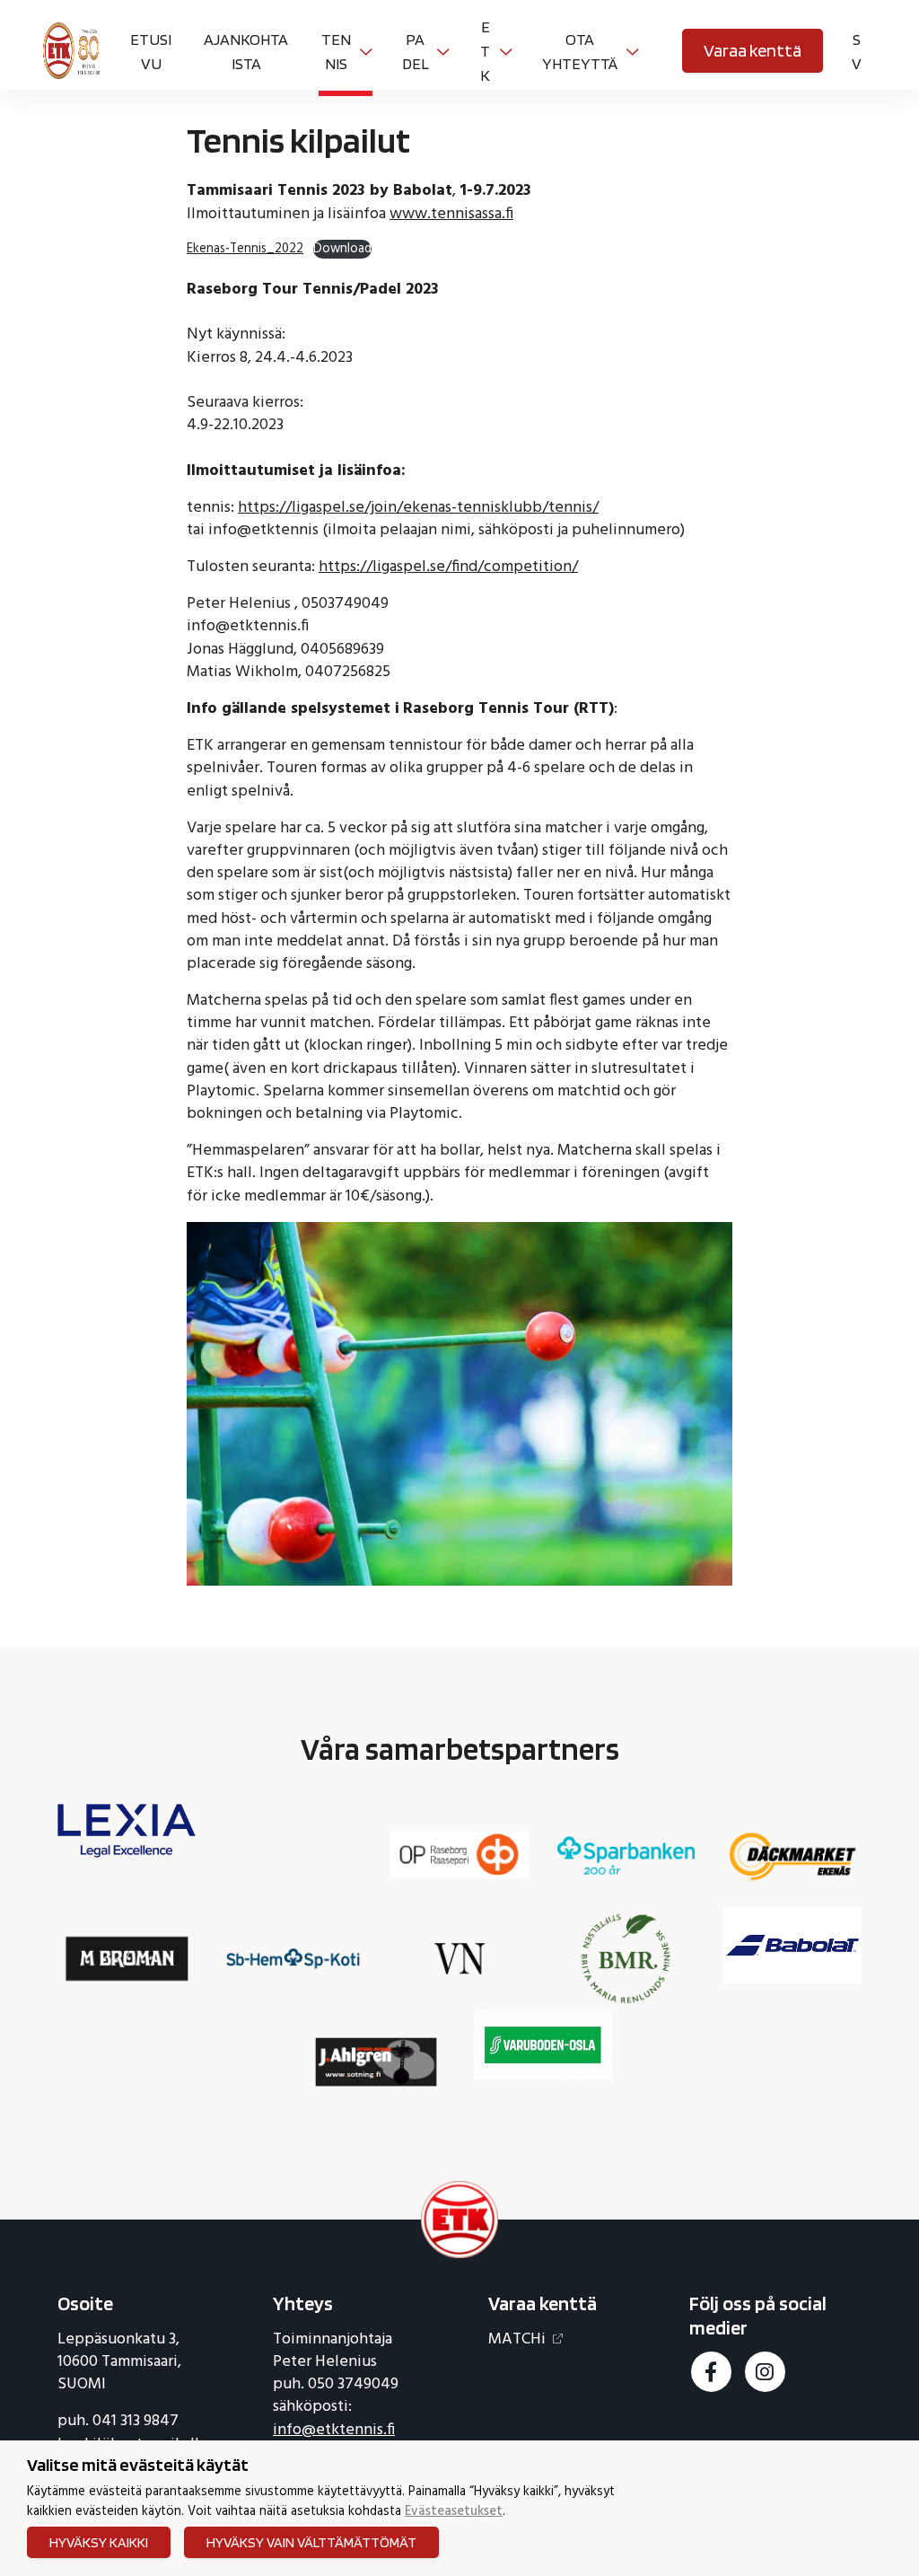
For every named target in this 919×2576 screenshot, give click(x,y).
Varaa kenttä (753, 50)
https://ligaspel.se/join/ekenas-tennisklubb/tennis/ (418, 508)
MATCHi (517, 2339)
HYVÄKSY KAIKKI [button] (99, 2542)
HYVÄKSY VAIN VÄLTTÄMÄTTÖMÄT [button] (311, 2542)
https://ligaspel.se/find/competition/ (448, 567)
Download (342, 250)
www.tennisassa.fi (451, 214)
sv (857, 51)
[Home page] (71, 49)
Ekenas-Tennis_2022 (245, 249)
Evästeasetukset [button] (454, 2513)
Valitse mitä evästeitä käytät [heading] (138, 2465)
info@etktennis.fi (334, 2430)
